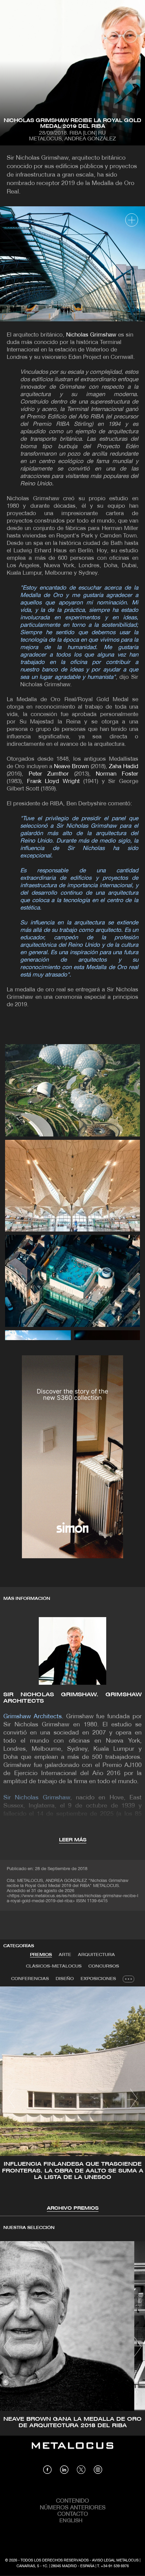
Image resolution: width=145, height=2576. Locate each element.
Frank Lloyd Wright (53, 781)
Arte (65, 1955)
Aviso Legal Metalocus (115, 2560)
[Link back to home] (72, 2451)
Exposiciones (98, 1979)
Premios (41, 1955)
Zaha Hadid (124, 767)
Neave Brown (72, 767)
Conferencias (30, 1979)
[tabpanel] (72, 2099)
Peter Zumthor (49, 774)
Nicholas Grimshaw (91, 335)
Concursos (104, 1966)
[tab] (41, 1955)
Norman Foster (117, 774)
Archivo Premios (73, 2209)
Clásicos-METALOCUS (54, 1966)
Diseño (65, 1979)
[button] (11, 2098)
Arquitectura (96, 1955)
